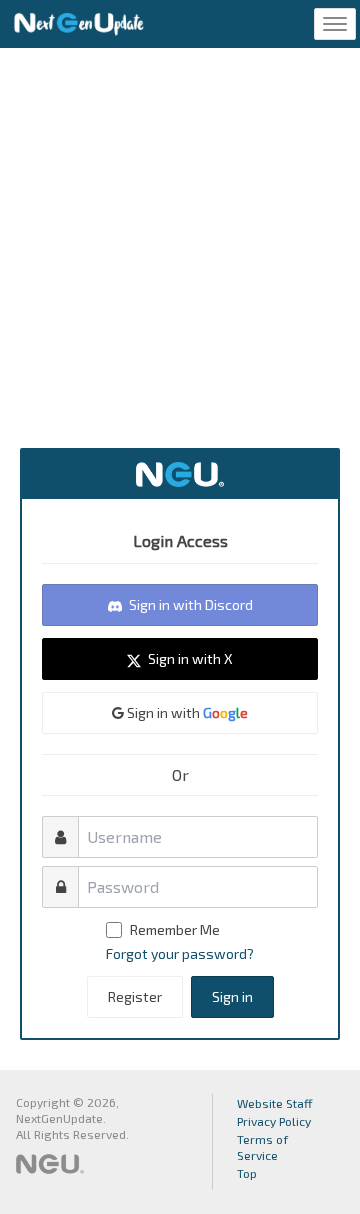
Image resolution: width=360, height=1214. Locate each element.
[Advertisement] (180, 248)
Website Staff (275, 1103)
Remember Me (175, 929)
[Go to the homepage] (79, 24)
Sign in (232, 996)
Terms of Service (262, 1147)
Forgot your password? (180, 953)
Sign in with (186, 712)
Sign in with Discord (189, 604)
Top (247, 1173)
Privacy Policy (274, 1121)
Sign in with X (189, 658)
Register (135, 996)
